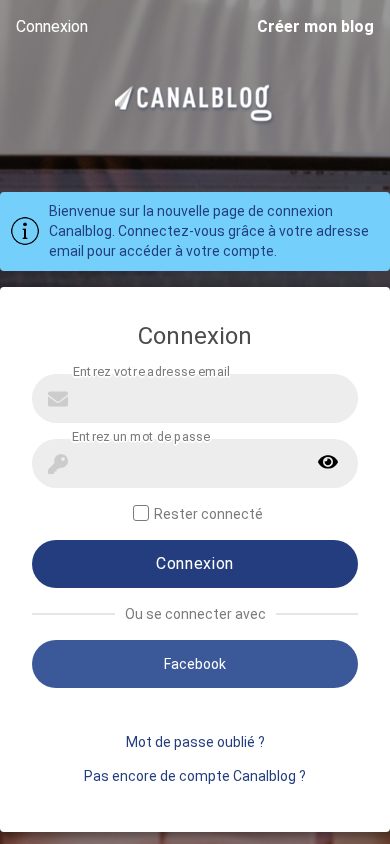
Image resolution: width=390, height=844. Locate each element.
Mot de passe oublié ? (195, 742)
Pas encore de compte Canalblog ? (195, 776)
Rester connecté (208, 514)
